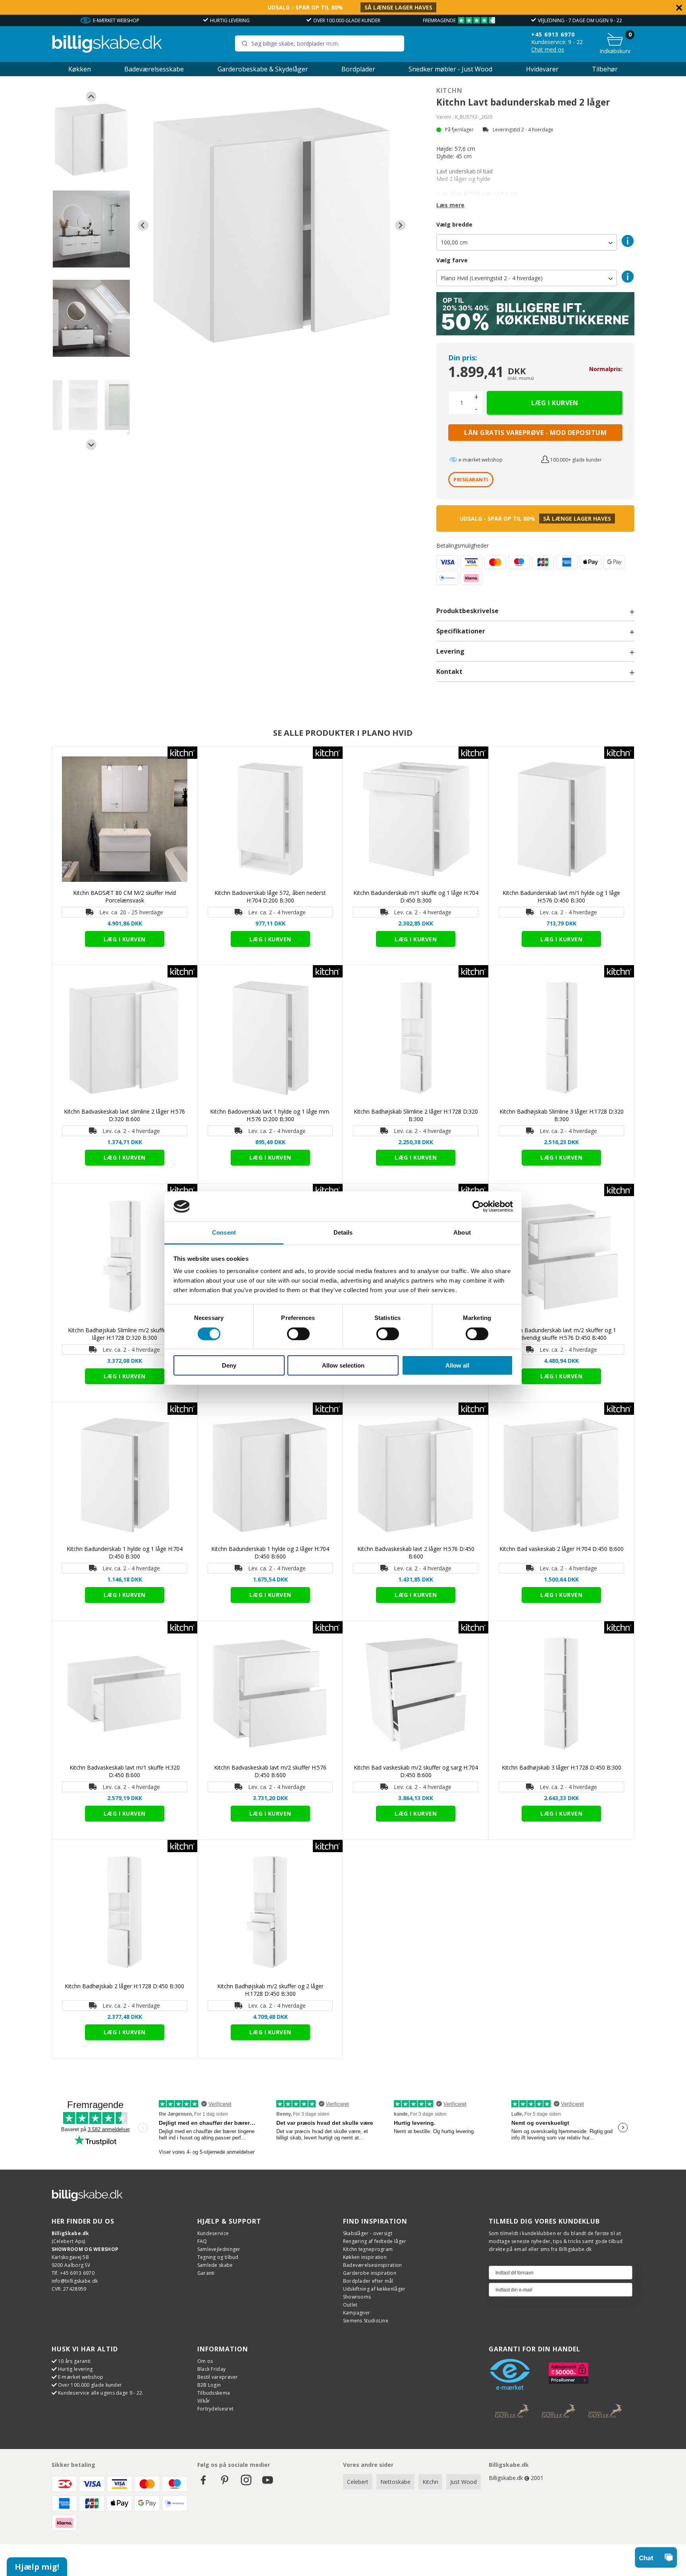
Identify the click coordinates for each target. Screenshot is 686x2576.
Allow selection (343, 1365)
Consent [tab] (224, 1232)
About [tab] (462, 1232)
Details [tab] (343, 1232)
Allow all (457, 1365)
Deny (229, 1365)
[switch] (298, 1334)
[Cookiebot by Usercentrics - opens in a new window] (478, 1206)
